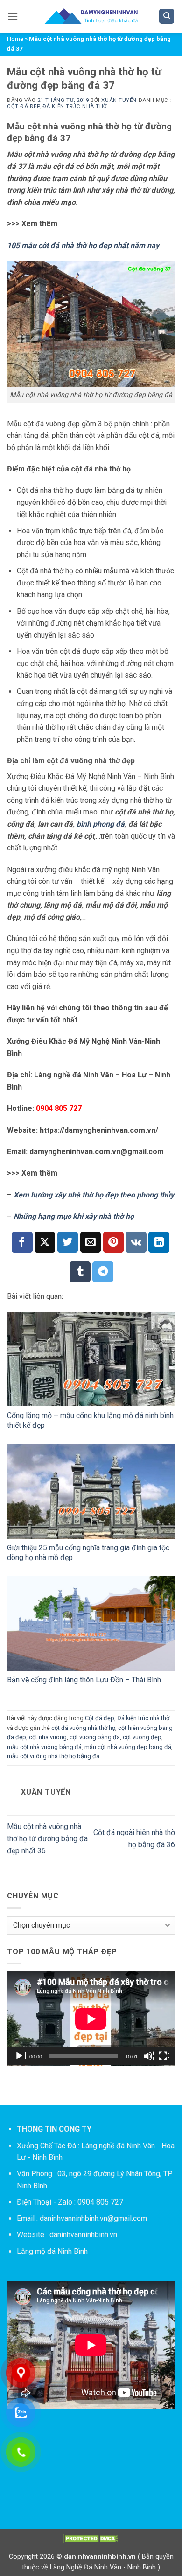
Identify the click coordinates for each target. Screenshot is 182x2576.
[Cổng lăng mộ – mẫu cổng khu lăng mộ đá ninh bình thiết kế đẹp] (91, 1359)
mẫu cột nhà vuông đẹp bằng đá (128, 1747)
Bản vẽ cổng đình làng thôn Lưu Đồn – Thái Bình (84, 1680)
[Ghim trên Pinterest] (114, 1242)
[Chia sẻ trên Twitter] (68, 1242)
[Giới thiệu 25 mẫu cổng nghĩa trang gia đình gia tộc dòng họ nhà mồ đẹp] (91, 1491)
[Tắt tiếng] (149, 2056)
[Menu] (13, 16)
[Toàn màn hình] (164, 2056)
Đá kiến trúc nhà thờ (75, 106)
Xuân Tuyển (119, 100)
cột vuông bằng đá (95, 1737)
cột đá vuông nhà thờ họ (83, 1728)
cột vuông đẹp (142, 1737)
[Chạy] (20, 2056)
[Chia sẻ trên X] (45, 1242)
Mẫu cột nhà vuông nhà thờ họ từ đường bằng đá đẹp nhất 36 (47, 1838)
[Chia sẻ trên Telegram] (103, 1272)
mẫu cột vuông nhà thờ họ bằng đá (53, 1756)
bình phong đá (101, 824)
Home (15, 39)
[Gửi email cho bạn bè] (91, 1242)
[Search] (167, 17)
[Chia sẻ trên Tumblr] (80, 1272)
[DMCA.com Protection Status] (91, 2539)
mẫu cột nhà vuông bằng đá (44, 1747)
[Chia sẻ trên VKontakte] (136, 1242)
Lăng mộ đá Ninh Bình (52, 2251)
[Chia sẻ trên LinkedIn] (159, 1242)
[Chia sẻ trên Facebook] (22, 1242)
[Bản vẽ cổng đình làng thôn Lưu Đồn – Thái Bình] (91, 1624)
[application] (91, 2019)
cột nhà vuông (48, 1737)
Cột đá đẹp (23, 106)
